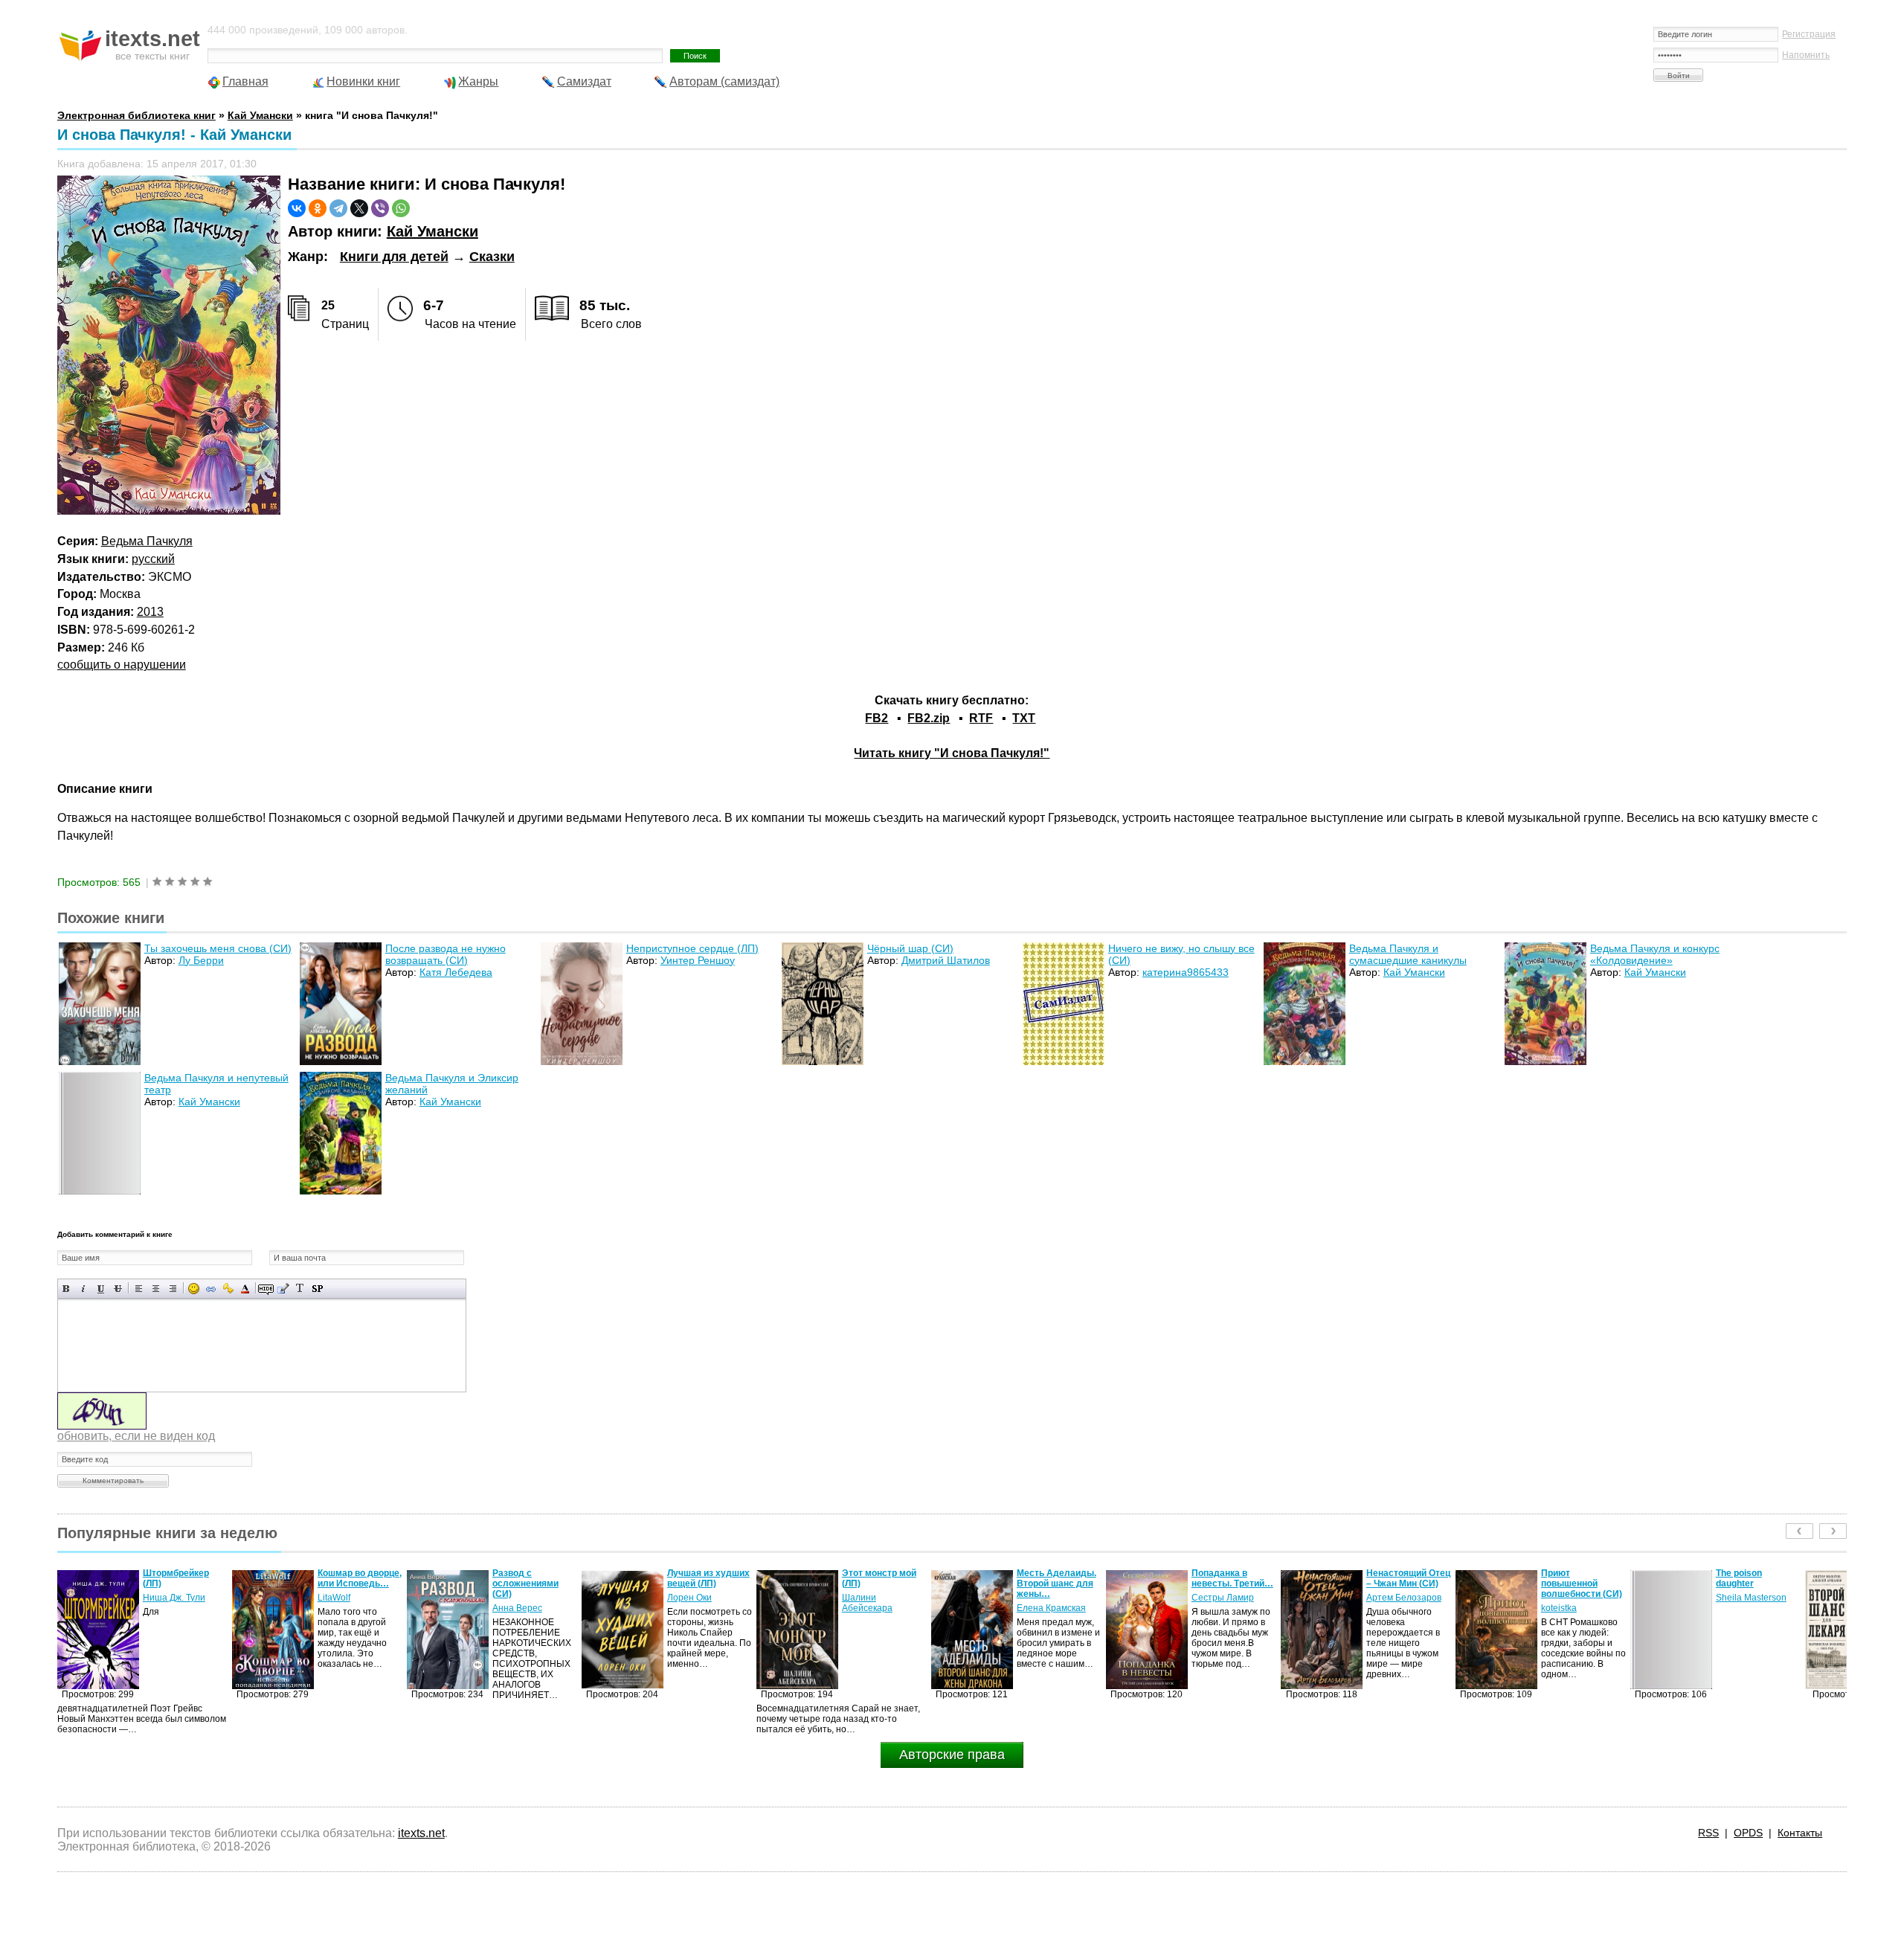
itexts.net (421, 1833)
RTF (981, 718)
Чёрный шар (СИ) (910, 948)
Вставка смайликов (194, 1289)
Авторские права (952, 1755)
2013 (150, 612)
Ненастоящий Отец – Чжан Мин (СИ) (1234, 1578)
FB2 (877, 718)
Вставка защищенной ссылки (228, 1289)
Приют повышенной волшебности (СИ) (1407, 1583)
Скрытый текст (266, 1289)
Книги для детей (394, 257)
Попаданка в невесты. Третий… (1058, 1578)
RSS (1708, 1833)
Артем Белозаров (1229, 1598)
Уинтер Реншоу (698, 960)
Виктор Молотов (1750, 1608)
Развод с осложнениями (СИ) (351, 1583)
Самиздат (584, 81)
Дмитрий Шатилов (946, 960)
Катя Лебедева (456, 972)
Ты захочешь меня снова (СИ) (218, 948)
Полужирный (67, 1289)
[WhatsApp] (401, 208)
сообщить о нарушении (122, 665)
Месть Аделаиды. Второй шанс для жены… (882, 1583)
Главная (245, 81)
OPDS (1748, 1833)
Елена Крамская (877, 1608)
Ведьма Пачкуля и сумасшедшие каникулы (1408, 954)
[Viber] (380, 208)
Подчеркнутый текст (101, 1289)
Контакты (1800, 1833)
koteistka (1384, 1608)
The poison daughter (1564, 1578)
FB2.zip (929, 718)
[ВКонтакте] (297, 208)
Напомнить (1806, 55)
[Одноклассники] (318, 208)
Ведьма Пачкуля (147, 541)
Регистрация (1809, 34)
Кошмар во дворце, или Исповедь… (185, 1578)
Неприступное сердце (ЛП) (692, 948)
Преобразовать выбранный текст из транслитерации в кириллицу (300, 1289)
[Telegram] (338, 208)
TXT (1024, 718)
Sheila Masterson (1576, 1598)
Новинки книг (363, 81)
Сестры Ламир (1048, 1598)
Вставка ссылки (211, 1289)
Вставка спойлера (317, 1289)
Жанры (478, 81)
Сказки (492, 257)
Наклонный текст (84, 1289)
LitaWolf (159, 1598)
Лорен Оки (515, 1598)
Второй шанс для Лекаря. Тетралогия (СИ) (1759, 1583)
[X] (359, 208)
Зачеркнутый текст (118, 1289)
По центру (156, 1289)
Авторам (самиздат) (724, 81)
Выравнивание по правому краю (173, 1289)
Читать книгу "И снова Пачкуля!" (952, 753)
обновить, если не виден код (136, 1436)
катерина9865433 (1186, 972)
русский (153, 559)
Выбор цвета (245, 1289)
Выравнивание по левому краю (139, 1289)
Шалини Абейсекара (692, 1603)
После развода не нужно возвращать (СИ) (446, 954)
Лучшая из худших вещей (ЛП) (534, 1578)
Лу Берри (201, 960)
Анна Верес (342, 1608)
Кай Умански (432, 231)
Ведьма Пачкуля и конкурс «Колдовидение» (1655, 954)
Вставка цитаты (283, 1289)
